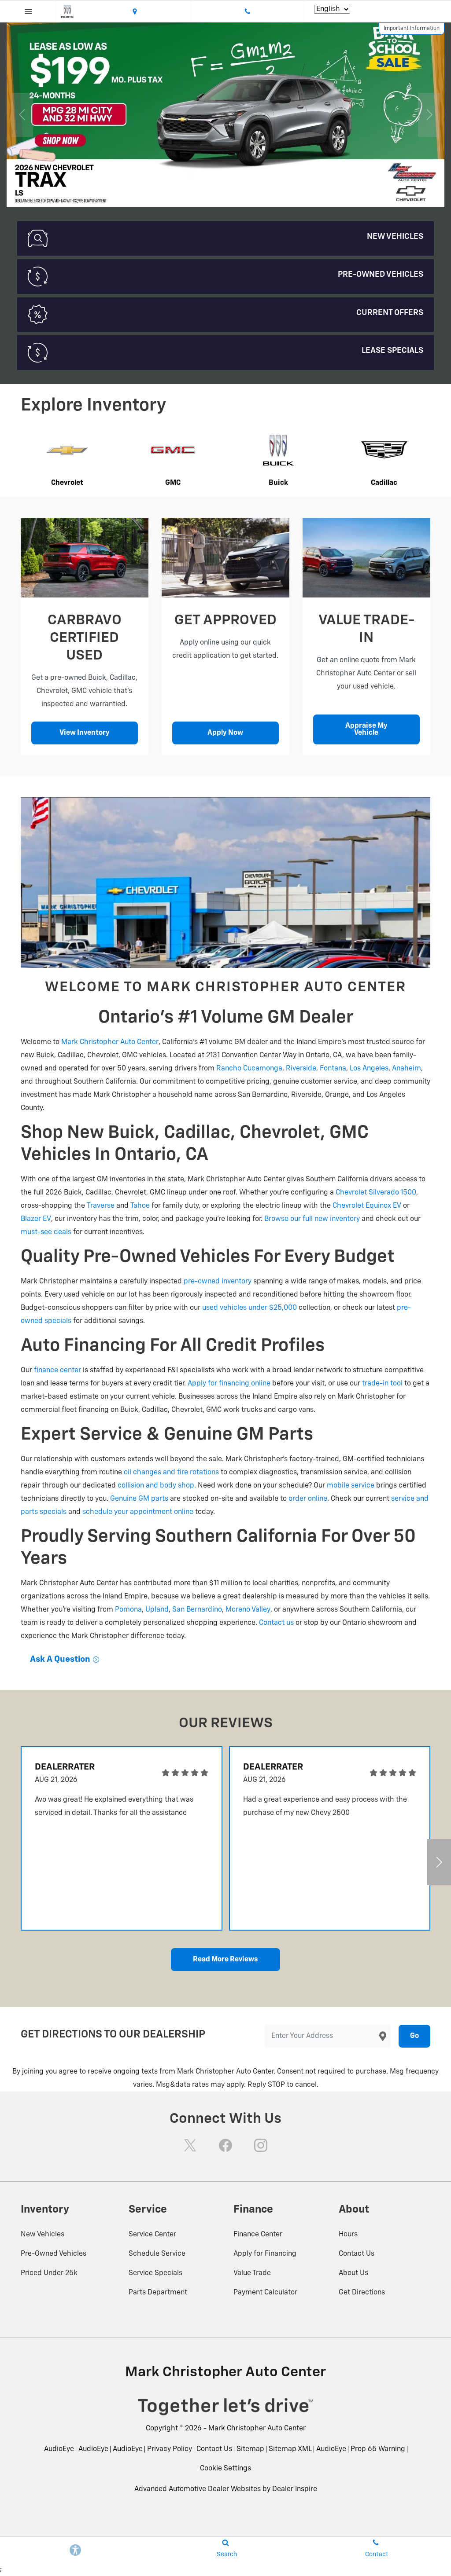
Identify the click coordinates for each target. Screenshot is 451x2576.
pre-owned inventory (218, 1282)
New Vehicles (43, 2235)
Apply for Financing (265, 2254)
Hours (348, 2235)
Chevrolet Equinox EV (367, 1206)
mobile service (351, 1486)
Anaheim (407, 1069)
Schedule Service (157, 2254)
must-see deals (46, 1232)
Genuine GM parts (139, 1499)
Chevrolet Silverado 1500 (376, 1193)
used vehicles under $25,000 (250, 1308)
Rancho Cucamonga (249, 1069)
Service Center (152, 2235)
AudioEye (59, 2449)
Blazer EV (36, 1219)
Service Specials (155, 2273)
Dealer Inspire (295, 2489)
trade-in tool (382, 1384)
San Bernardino (197, 1610)
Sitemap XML (290, 2449)
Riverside (301, 1069)
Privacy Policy (170, 2449)
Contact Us (357, 2254)
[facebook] (225, 2145)
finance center (57, 1370)
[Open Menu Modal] (28, 11)
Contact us (276, 1623)
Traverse (101, 1206)
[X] (190, 2145)
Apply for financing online (229, 1384)
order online (308, 1499)
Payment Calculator (265, 2293)
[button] (178, 194)
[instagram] (261, 2145)
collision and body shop (156, 1486)
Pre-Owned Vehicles (54, 2254)
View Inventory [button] (85, 733)
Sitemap (250, 2449)
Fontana (333, 1069)
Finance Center (258, 2235)
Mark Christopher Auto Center (110, 1042)
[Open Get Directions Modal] (135, 11)
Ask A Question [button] (61, 1659)
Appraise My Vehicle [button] (366, 729)
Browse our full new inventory (312, 1219)
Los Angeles (369, 1069)
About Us (353, 2273)
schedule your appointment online (138, 1512)
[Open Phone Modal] (248, 11)
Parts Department (158, 2293)
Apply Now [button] (225, 733)
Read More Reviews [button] (225, 1960)
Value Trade (252, 2273)
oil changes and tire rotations (171, 1473)
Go (414, 2036)
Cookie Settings (225, 2469)
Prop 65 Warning (378, 2449)
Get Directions (362, 2293)
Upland (157, 1610)
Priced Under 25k (49, 2273)
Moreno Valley (248, 1610)
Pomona (128, 1610)
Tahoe (140, 1206)
